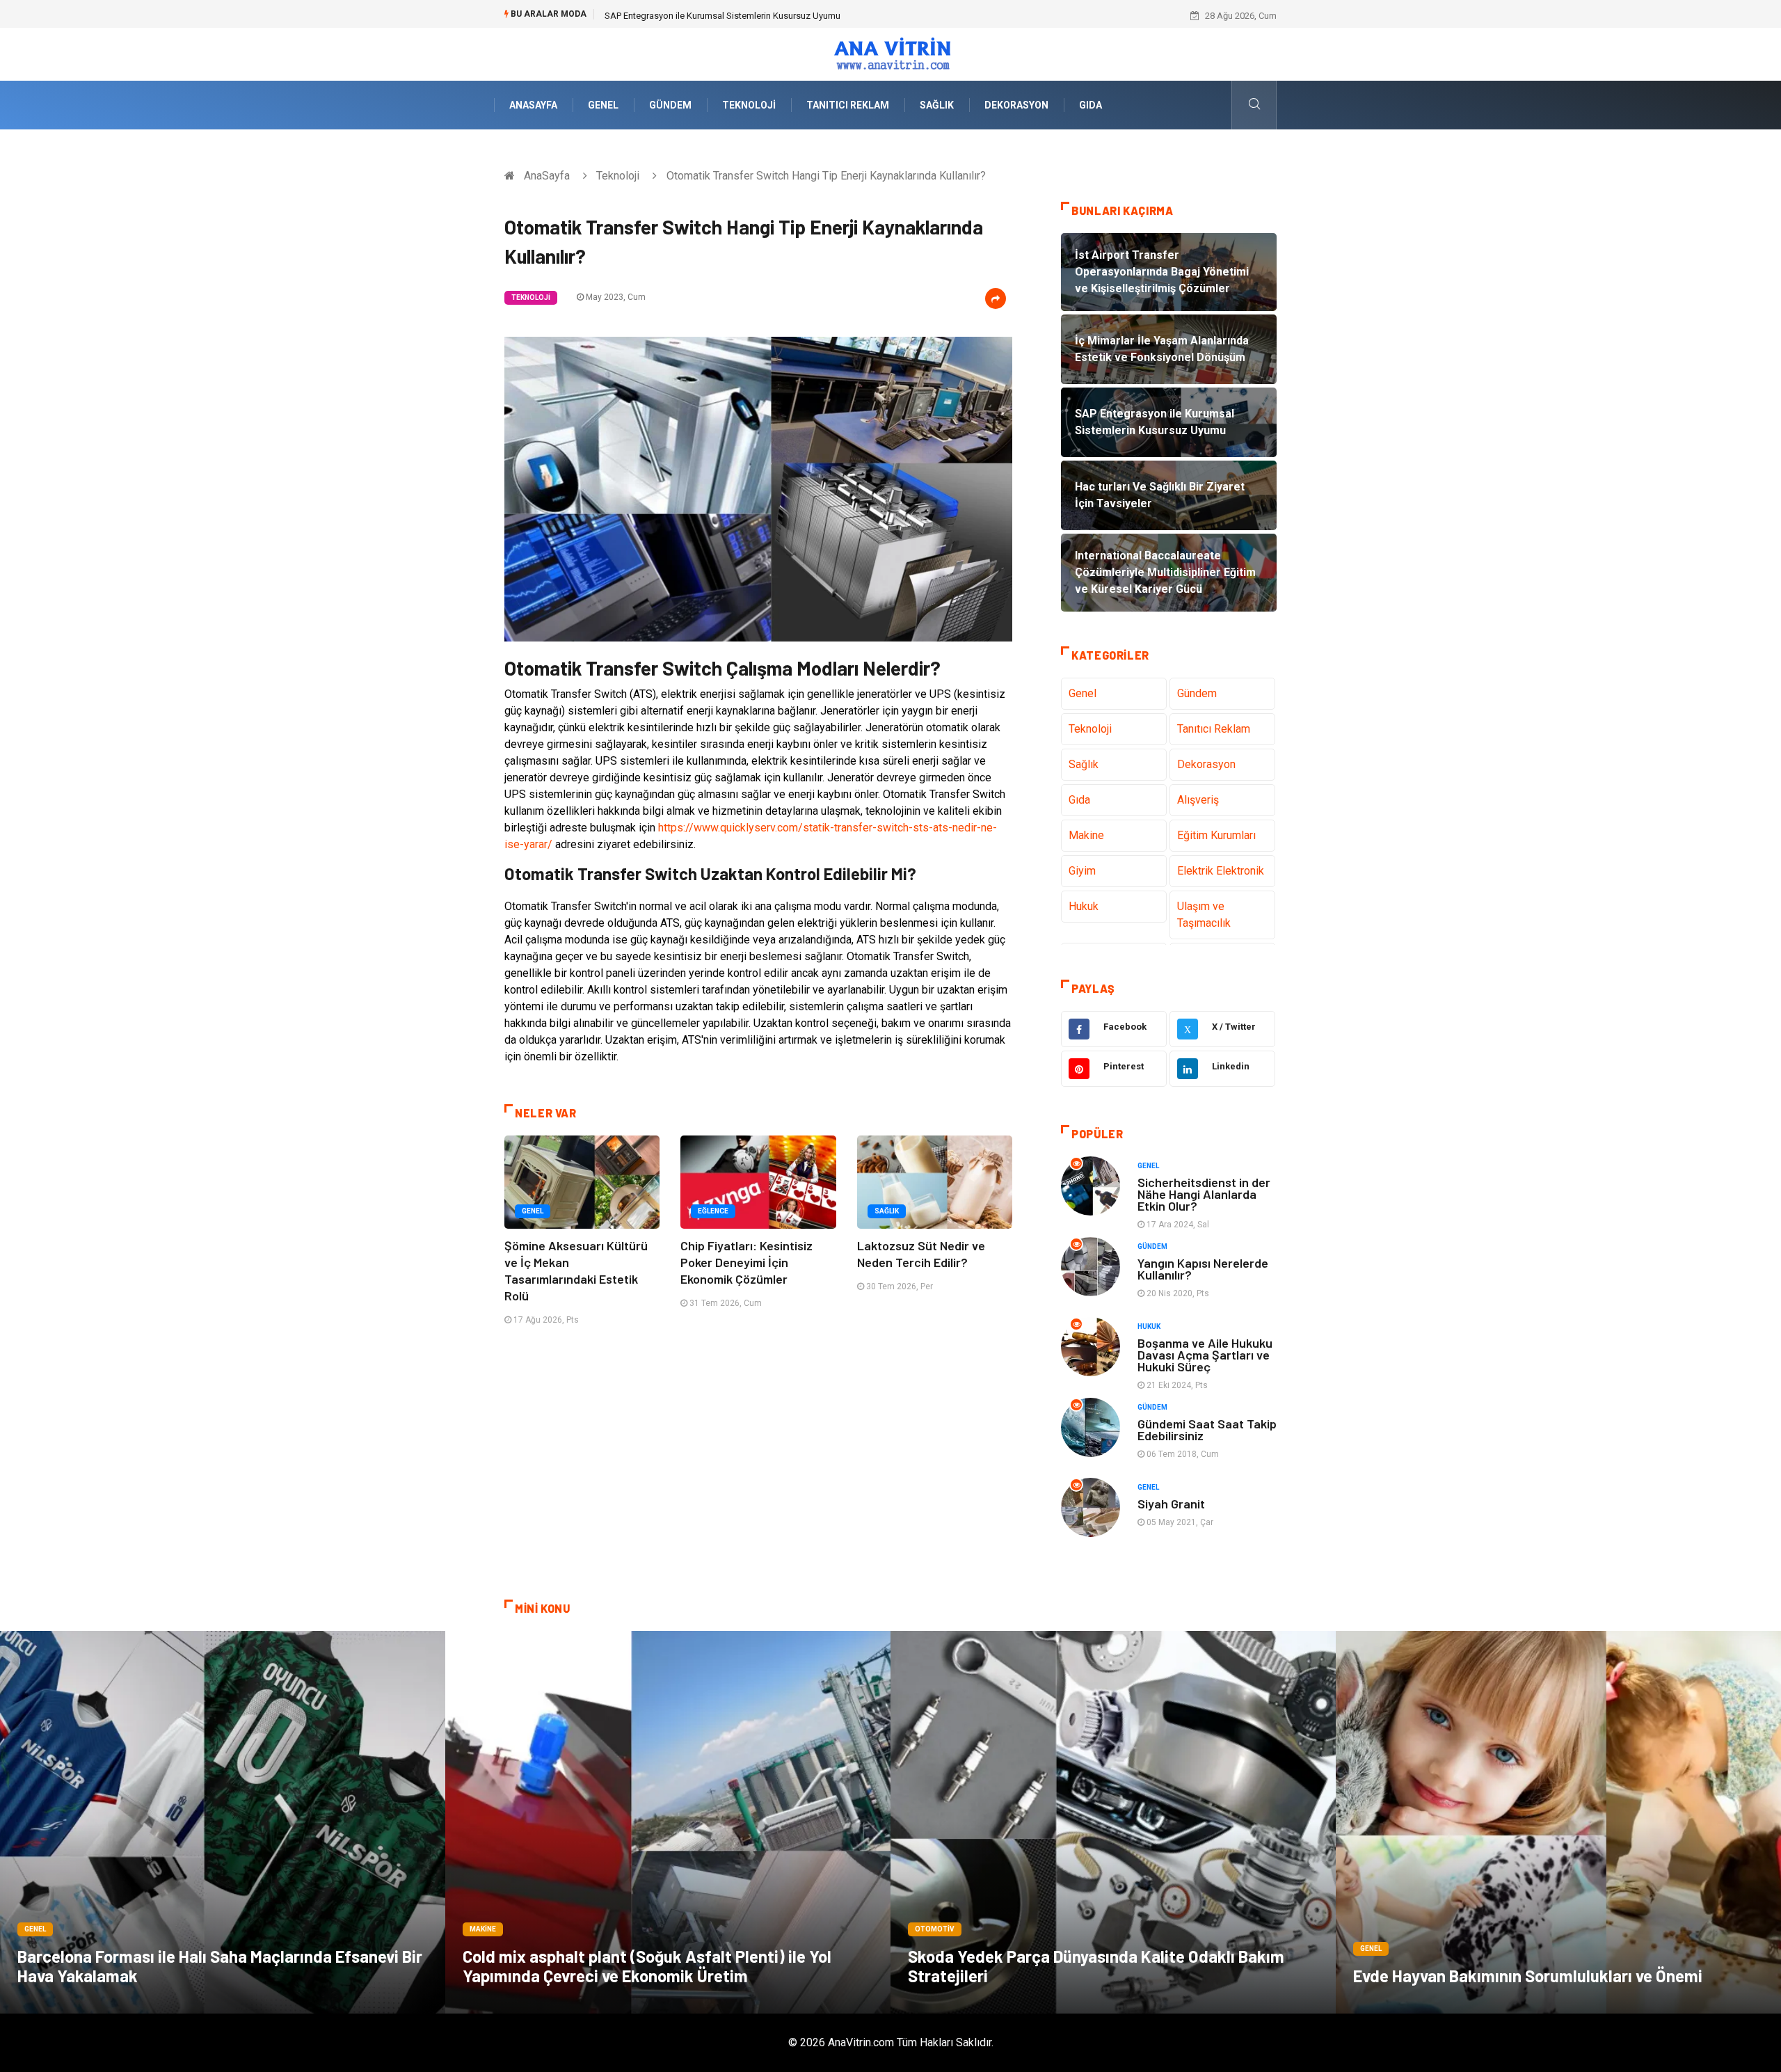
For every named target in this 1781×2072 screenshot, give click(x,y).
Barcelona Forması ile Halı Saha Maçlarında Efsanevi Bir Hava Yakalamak (220, 1966)
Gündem (670, 105)
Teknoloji (749, 105)
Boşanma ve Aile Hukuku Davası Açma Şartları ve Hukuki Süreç (1205, 1355)
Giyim (1082, 871)
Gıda (1091, 105)
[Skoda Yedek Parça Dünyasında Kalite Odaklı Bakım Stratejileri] (1113, 1822)
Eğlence (713, 1211)
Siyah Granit (1171, 1504)
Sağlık (937, 105)
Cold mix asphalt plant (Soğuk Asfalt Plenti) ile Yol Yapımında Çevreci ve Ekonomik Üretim (647, 1966)
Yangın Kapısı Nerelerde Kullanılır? (1203, 1269)
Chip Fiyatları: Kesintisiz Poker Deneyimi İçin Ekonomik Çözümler (746, 1262)
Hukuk (1084, 906)
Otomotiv (935, 1929)
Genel (603, 105)
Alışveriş (1198, 800)
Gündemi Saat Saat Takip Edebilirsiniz (1207, 1429)
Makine (1086, 835)
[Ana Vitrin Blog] (891, 53)
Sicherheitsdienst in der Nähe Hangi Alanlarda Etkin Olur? (1204, 1194)
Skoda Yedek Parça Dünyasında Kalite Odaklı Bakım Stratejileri (1096, 1966)
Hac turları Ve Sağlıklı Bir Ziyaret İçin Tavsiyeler (696, 16)
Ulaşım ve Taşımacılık (1204, 915)
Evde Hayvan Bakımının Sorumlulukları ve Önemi (1528, 1976)
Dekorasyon (1016, 105)
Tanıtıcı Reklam (848, 105)
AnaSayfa (533, 105)
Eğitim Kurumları (1216, 835)
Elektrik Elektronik (1221, 871)
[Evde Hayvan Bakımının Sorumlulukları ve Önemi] (1558, 1822)
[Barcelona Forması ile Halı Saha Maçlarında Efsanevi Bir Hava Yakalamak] (223, 1822)
